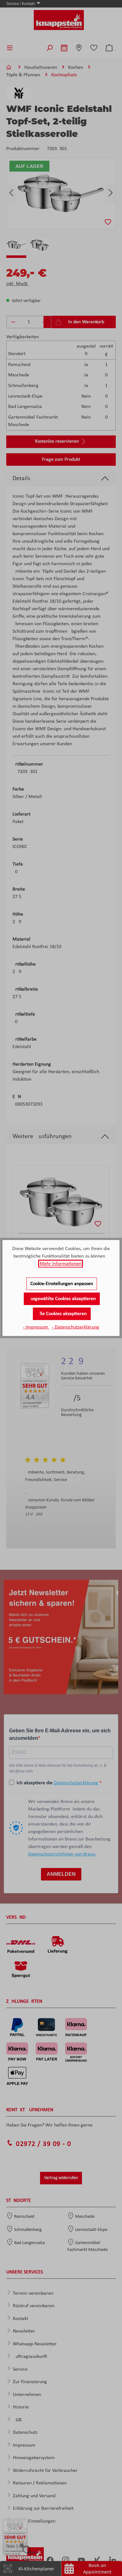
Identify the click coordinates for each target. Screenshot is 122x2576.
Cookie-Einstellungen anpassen (62, 1284)
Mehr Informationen (61, 1264)
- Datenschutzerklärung (76, 1327)
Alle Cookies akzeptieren (62, 1314)
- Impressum (36, 1327)
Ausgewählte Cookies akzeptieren (62, 1299)
